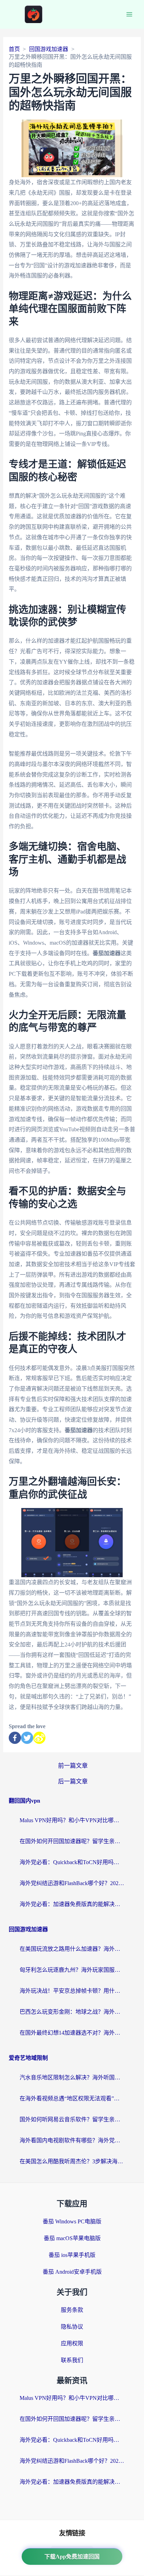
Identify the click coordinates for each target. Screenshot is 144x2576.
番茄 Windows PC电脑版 (72, 2221)
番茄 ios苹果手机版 (72, 2255)
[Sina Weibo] (39, 1738)
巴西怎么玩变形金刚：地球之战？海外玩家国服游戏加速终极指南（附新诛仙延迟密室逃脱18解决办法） (72, 2012)
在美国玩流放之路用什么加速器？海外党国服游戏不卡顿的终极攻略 (72, 1949)
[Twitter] (27, 1738)
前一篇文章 (73, 1766)
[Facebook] (15, 1738)
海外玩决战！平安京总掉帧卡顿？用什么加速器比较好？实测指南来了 (72, 1991)
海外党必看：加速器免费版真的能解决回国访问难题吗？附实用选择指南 (72, 1904)
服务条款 (72, 2310)
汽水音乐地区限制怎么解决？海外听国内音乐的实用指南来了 (72, 2077)
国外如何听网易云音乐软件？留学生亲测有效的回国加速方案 (72, 2119)
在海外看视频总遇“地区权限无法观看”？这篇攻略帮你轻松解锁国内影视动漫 (72, 2098)
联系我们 (72, 2360)
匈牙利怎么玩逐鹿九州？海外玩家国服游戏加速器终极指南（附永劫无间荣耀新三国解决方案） (72, 1970)
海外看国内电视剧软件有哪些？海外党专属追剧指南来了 (72, 2140)
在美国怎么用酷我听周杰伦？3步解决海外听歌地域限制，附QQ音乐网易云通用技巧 (72, 2161)
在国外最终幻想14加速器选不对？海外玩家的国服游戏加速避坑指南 (72, 2033)
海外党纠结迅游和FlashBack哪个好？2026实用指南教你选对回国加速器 (72, 1883)
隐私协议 (72, 2327)
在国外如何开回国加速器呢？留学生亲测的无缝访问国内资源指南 (72, 1841)
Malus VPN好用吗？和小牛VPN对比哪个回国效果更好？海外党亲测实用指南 (72, 1820)
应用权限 (72, 2343)
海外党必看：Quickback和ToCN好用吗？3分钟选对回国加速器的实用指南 (72, 1862)
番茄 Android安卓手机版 (72, 2272)
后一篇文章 (73, 1781)
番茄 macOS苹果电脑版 (72, 2238)
